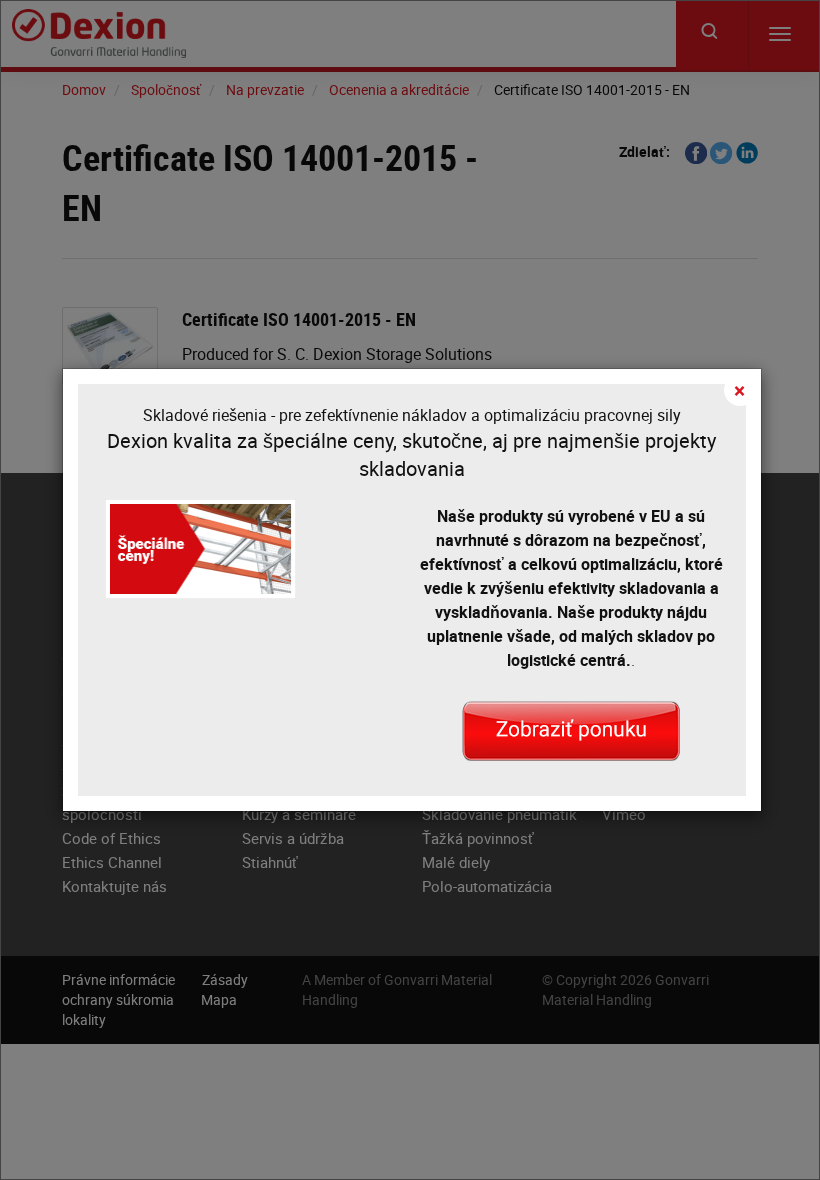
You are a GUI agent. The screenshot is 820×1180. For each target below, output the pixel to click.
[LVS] (571, 729)
